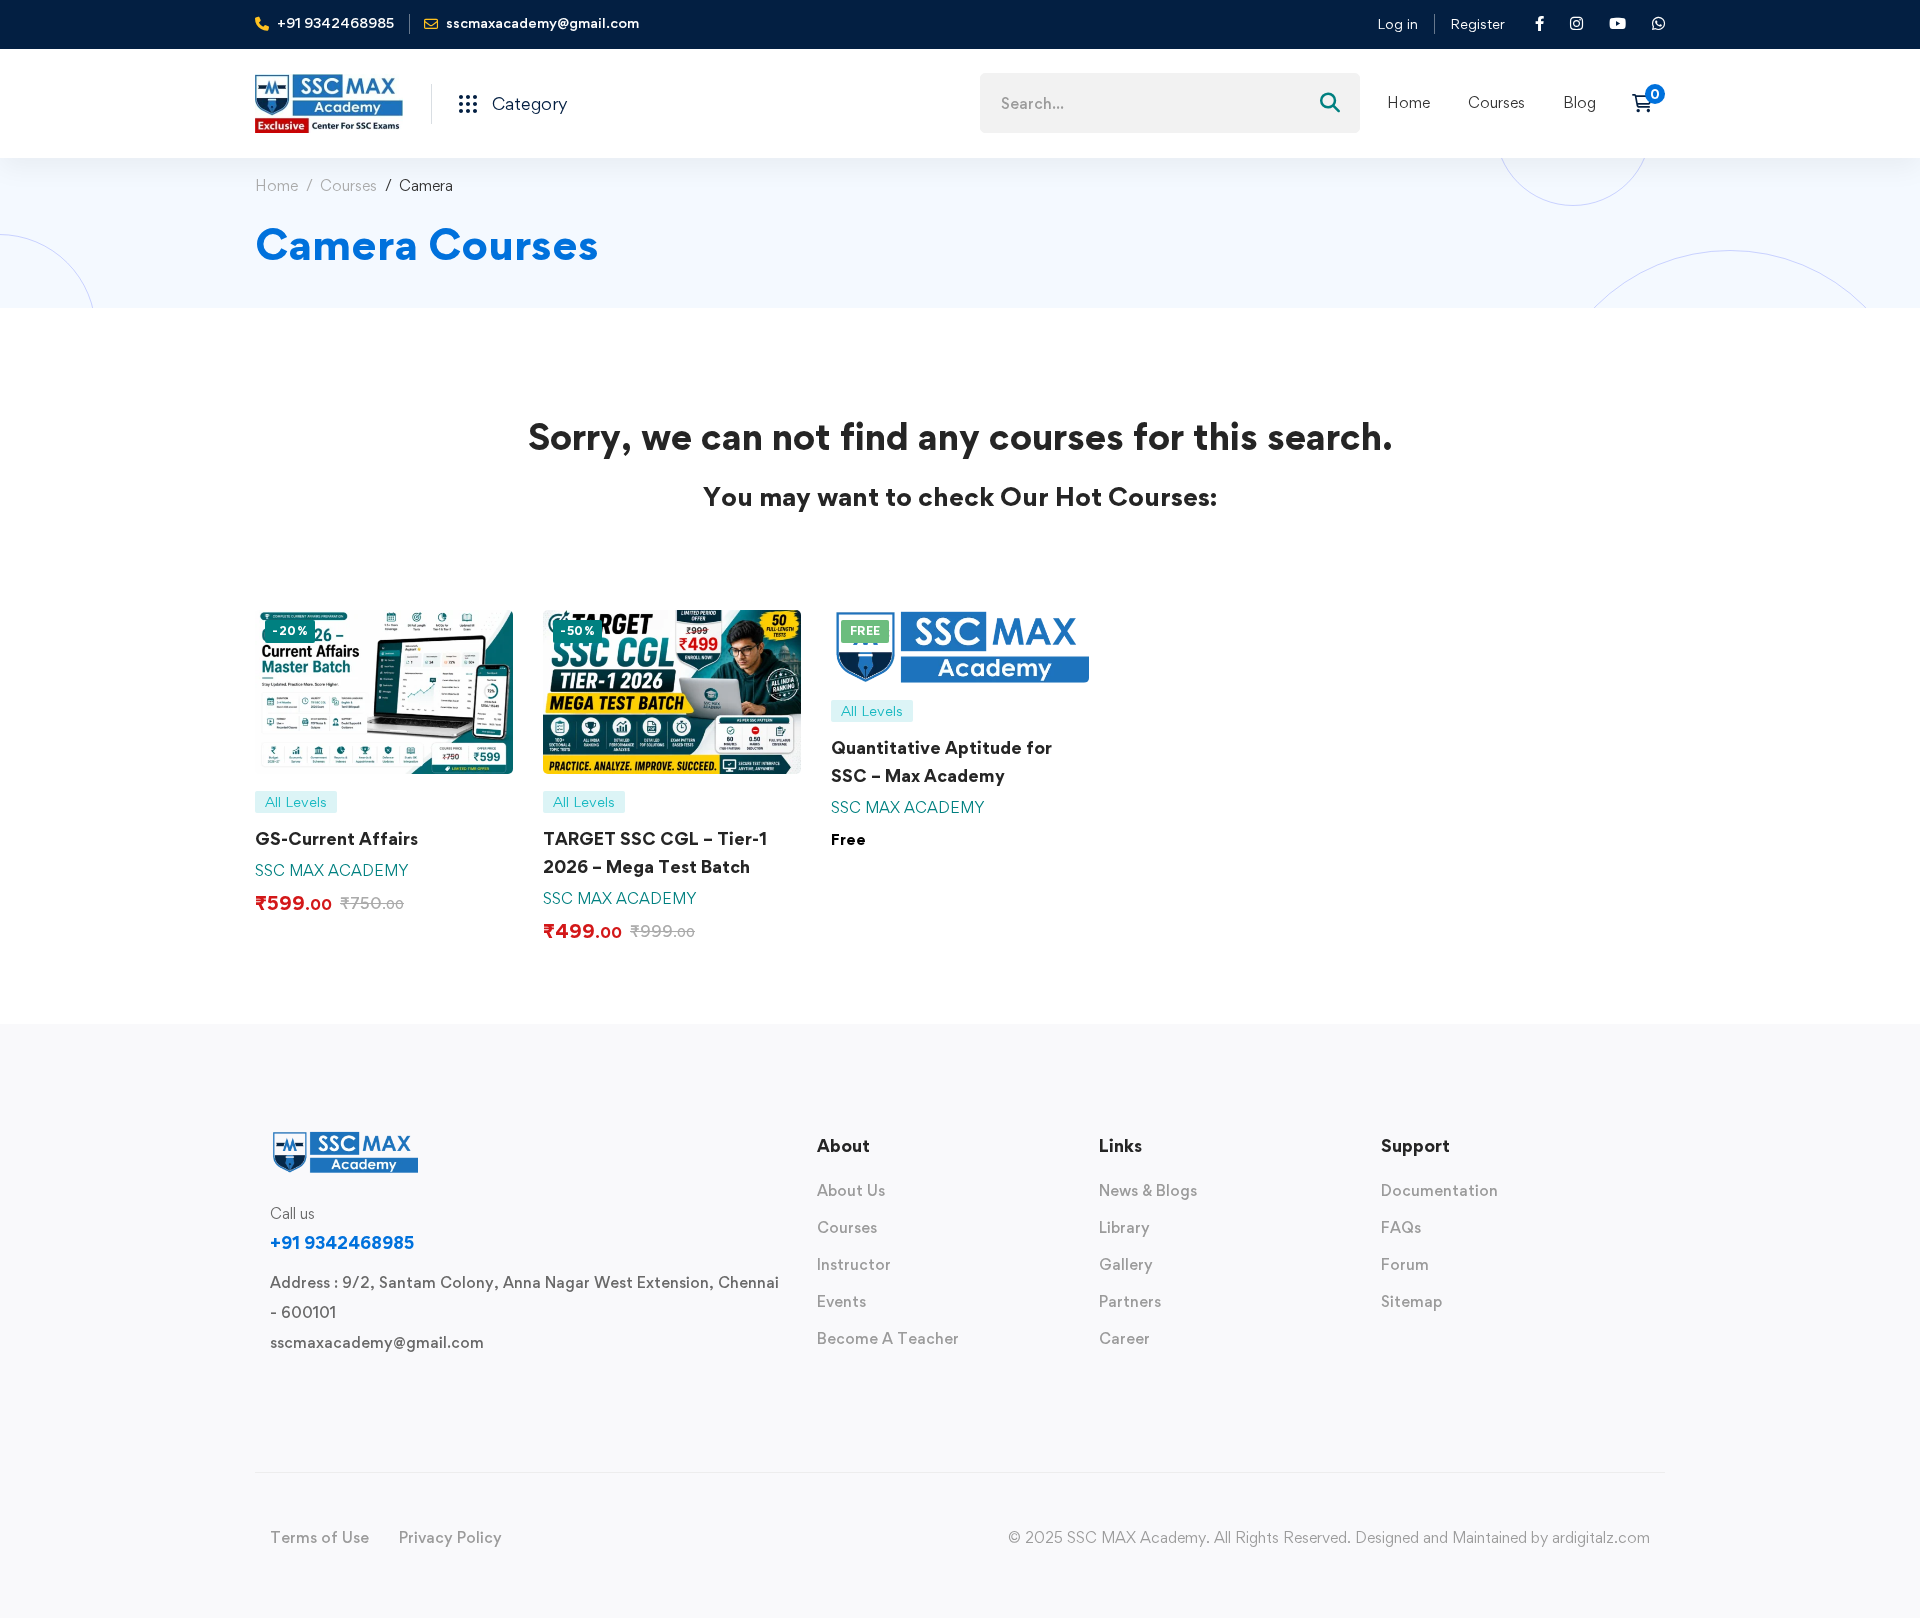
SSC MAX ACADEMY (332, 870)
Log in (1397, 23)
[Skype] (334, 1389)
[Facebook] (302, 1389)
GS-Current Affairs (336, 838)
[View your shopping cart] (1648, 103)
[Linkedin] (398, 1389)
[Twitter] (270, 1389)
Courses (348, 185)
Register (1477, 23)
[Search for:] (1170, 103)
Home (276, 185)
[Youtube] (366, 1389)
